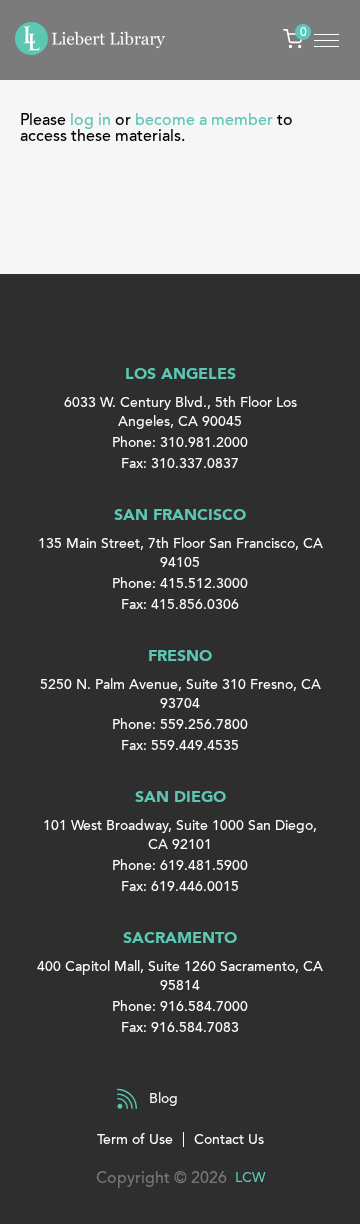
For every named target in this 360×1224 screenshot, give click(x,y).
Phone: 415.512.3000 (180, 583)
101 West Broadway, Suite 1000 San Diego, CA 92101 (180, 835)
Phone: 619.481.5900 (180, 865)
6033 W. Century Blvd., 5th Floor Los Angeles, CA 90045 (180, 412)
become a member (204, 120)
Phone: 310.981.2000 (180, 442)
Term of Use (135, 1139)
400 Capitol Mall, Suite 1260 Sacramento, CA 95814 (180, 976)
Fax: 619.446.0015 (180, 886)
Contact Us (229, 1139)
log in (90, 120)
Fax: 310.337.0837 (180, 463)
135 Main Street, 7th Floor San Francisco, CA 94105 (180, 553)
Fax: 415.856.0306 (180, 604)
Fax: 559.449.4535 (180, 745)
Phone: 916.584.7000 (180, 1006)
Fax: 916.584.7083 (180, 1027)
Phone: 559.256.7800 (180, 724)
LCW (250, 1177)
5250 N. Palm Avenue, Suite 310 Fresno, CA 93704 (180, 694)
